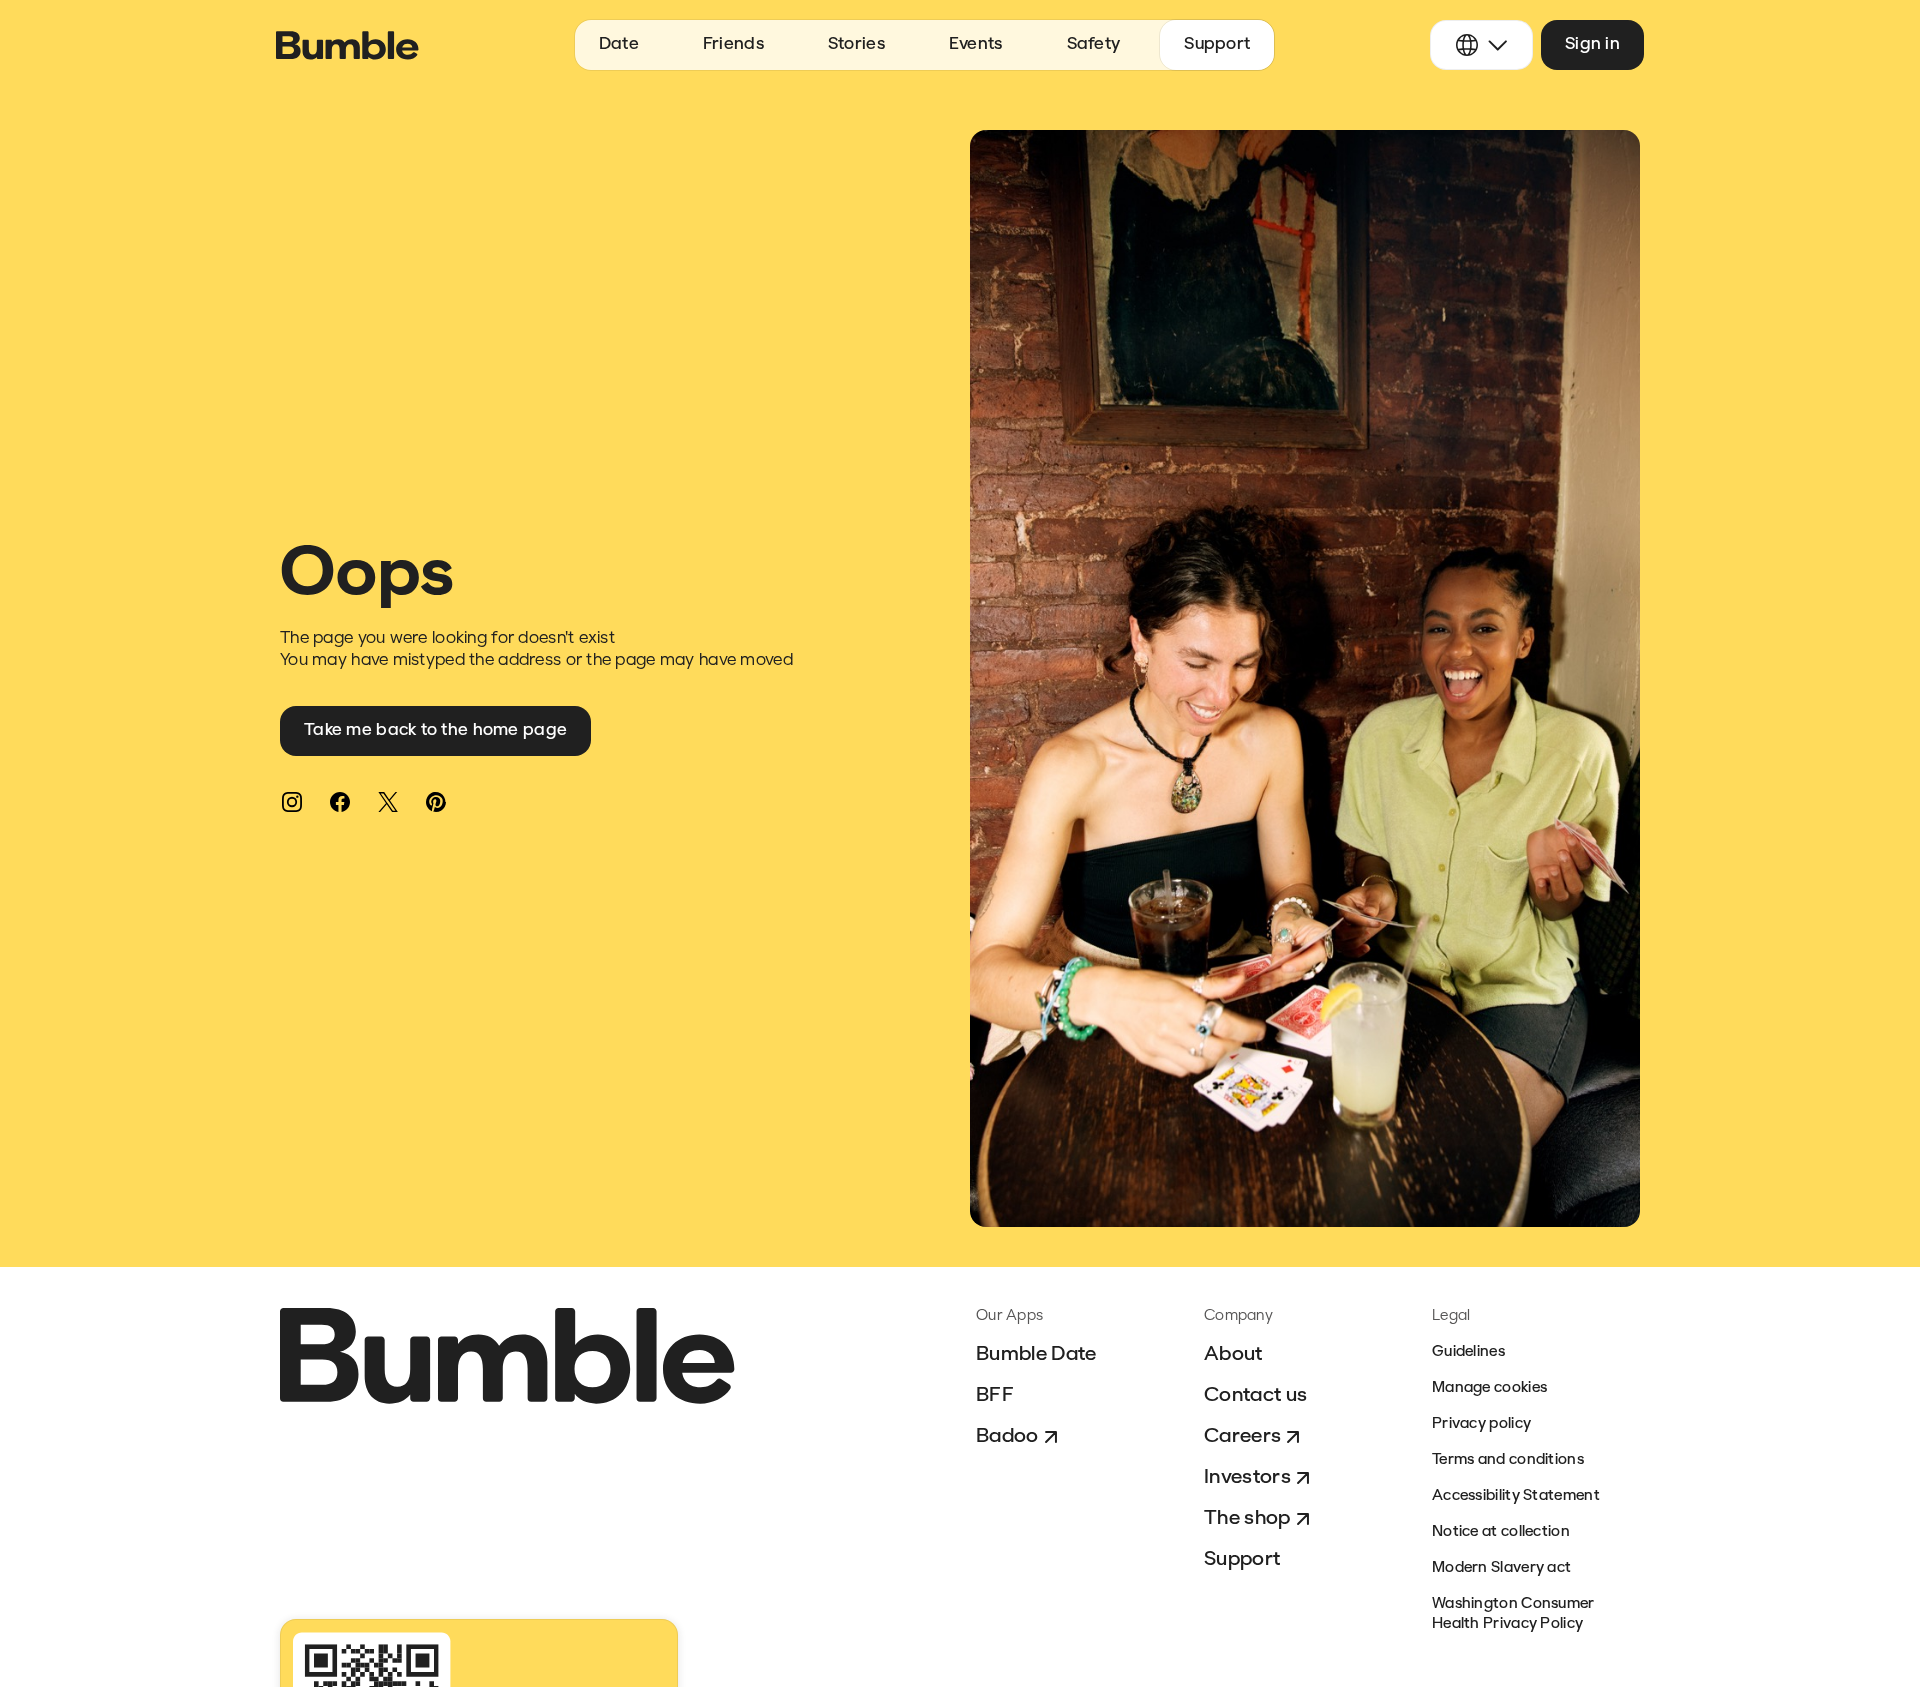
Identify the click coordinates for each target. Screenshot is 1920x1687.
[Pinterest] (436, 802)
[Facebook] (340, 802)
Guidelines (1468, 1352)
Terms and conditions (1508, 1460)
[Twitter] (388, 802)
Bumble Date (1036, 1355)
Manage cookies (1489, 1388)
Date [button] (619, 44)
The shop (1247, 1519)
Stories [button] (856, 44)
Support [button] (1217, 44)
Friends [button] (733, 44)
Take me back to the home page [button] (435, 730)
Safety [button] (1094, 44)
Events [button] (976, 44)
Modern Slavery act (1501, 1568)
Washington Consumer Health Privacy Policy (1513, 1614)
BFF (995, 1396)
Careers (1242, 1437)
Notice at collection (1501, 1532)
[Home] (347, 45)
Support (1242, 1560)
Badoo (1007, 1437)
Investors (1247, 1478)
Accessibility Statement (1516, 1496)
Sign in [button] (1592, 44)
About (1233, 1355)
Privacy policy (1481, 1424)
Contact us (1255, 1396)
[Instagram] (292, 802)
